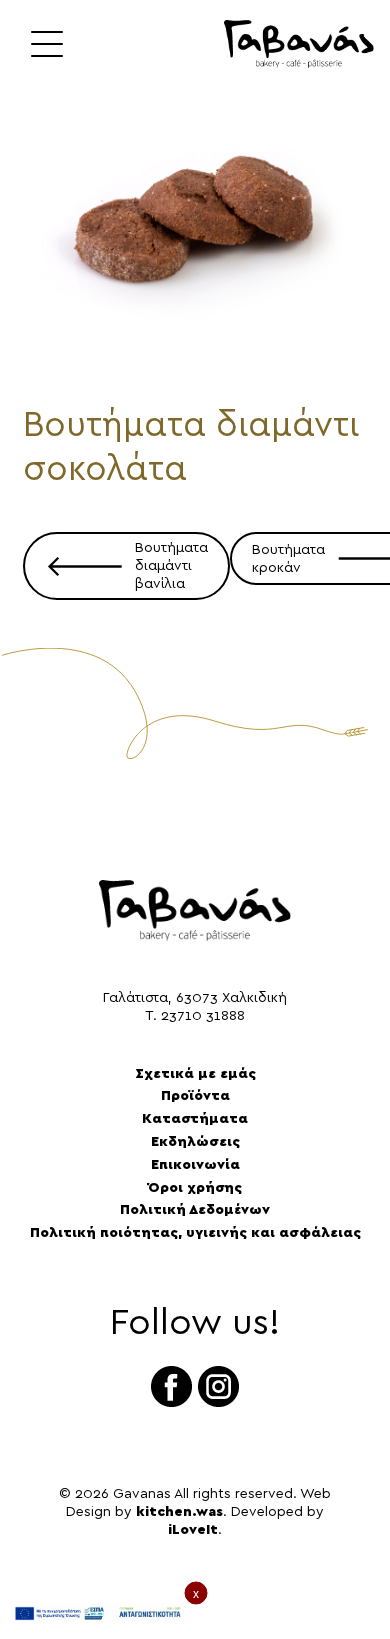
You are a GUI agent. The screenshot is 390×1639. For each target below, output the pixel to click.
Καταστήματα (195, 1119)
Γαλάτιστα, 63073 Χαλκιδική (195, 998)
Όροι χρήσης (195, 1188)
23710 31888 (203, 1016)
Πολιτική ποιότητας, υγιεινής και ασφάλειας (195, 1233)
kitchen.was (179, 1512)
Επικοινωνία (195, 1165)
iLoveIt (193, 1530)
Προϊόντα (195, 1096)
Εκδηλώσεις (195, 1142)
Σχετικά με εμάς (195, 1074)
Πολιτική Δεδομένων (195, 1210)
